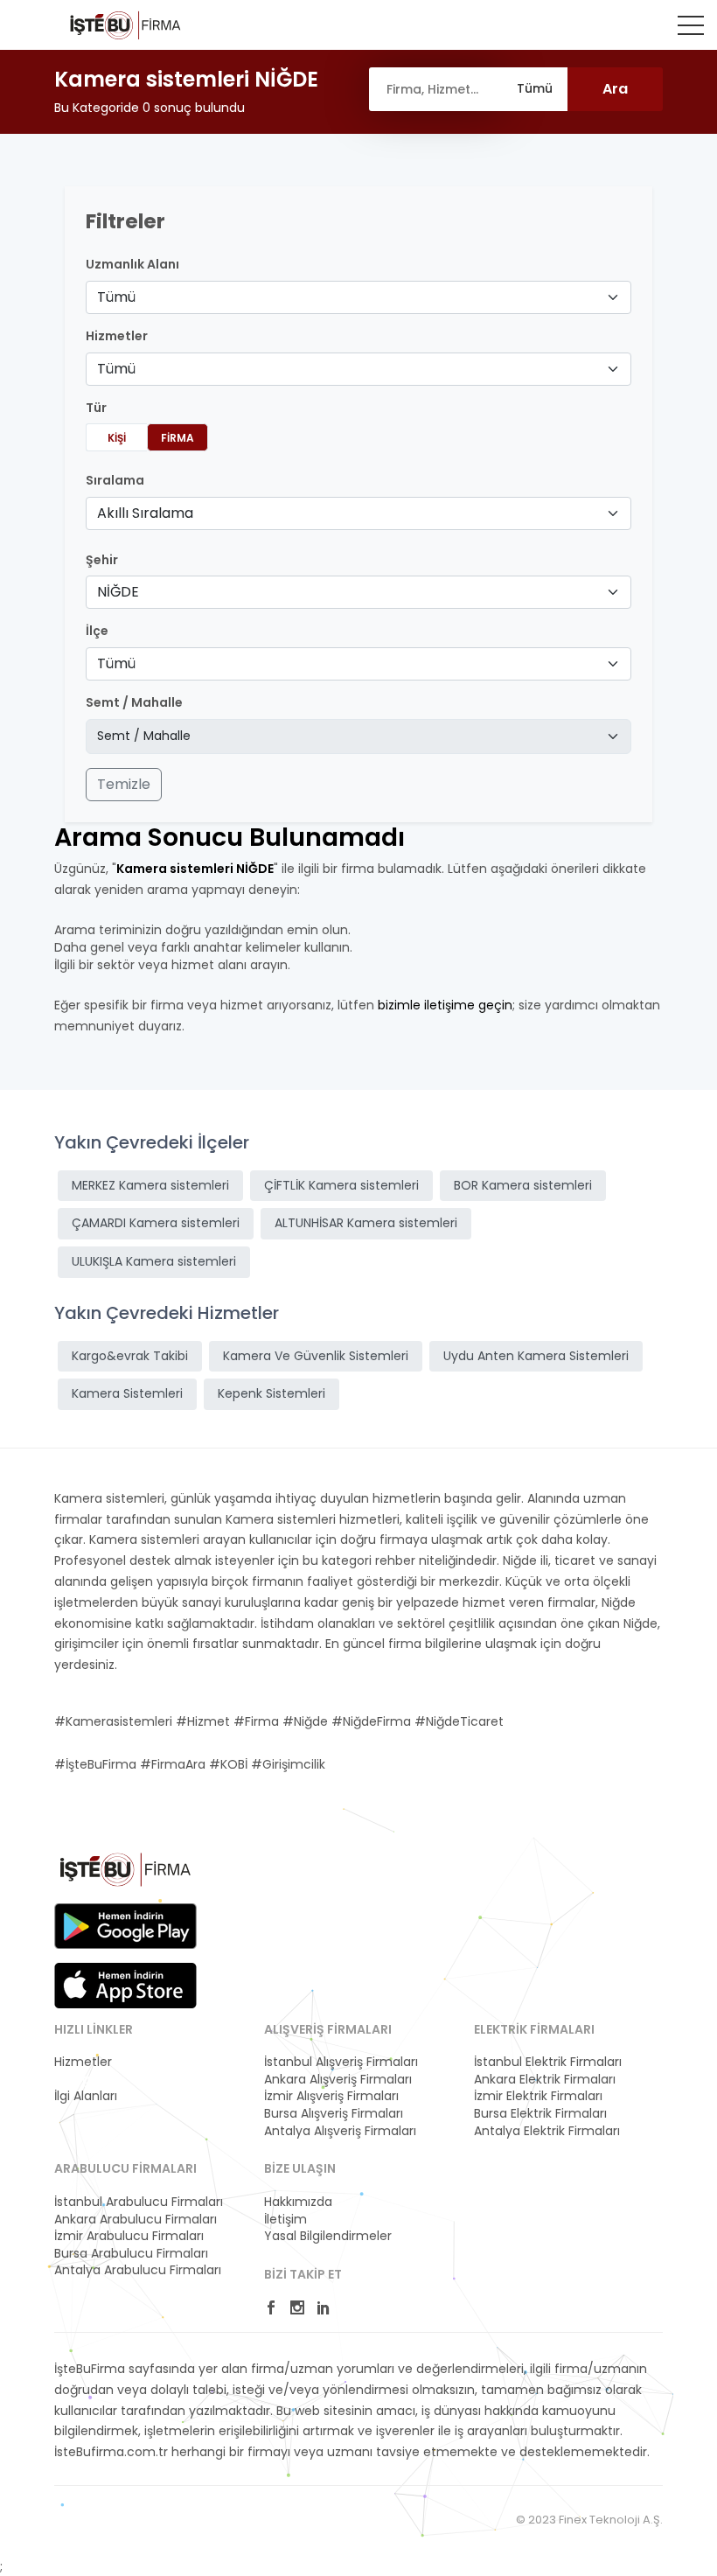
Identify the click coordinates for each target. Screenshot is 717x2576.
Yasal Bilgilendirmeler (328, 2236)
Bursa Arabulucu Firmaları (131, 2254)
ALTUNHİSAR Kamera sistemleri (366, 1223)
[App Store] (125, 1986)
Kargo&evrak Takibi (130, 1356)
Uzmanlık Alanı (132, 265)
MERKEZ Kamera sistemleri (150, 1185)
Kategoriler (87, 2080)
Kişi (117, 438)
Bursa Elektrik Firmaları (540, 2114)
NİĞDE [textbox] (118, 592)
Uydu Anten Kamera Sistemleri (536, 1356)
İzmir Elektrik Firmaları (538, 2096)
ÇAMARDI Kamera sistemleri (156, 1223)
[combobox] (358, 297)
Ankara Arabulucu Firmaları (136, 2220)
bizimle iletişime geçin (445, 1005)
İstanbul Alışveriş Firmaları (341, 2062)
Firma (178, 438)
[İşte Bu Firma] (125, 24)
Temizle (124, 784)
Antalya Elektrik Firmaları (547, 2131)
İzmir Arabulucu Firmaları (129, 2236)
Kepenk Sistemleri (271, 1393)
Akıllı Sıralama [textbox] (145, 513)
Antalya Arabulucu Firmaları (138, 2270)
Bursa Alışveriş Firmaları (334, 2114)
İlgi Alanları (86, 2096)
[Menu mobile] (691, 29)
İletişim (285, 2220)
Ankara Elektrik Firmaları (545, 2080)
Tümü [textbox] (116, 297)
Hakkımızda (298, 2202)
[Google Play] (125, 1926)
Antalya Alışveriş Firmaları (340, 2131)
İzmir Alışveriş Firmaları (331, 2096)
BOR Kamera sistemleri (523, 1185)
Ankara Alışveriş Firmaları (338, 2080)
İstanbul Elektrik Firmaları (548, 2062)
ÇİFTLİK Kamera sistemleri (341, 1185)
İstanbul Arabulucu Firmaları (139, 2202)
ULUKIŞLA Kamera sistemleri (154, 1261)
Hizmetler (83, 2062)
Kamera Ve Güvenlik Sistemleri (316, 1356)
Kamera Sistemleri (127, 1393)
